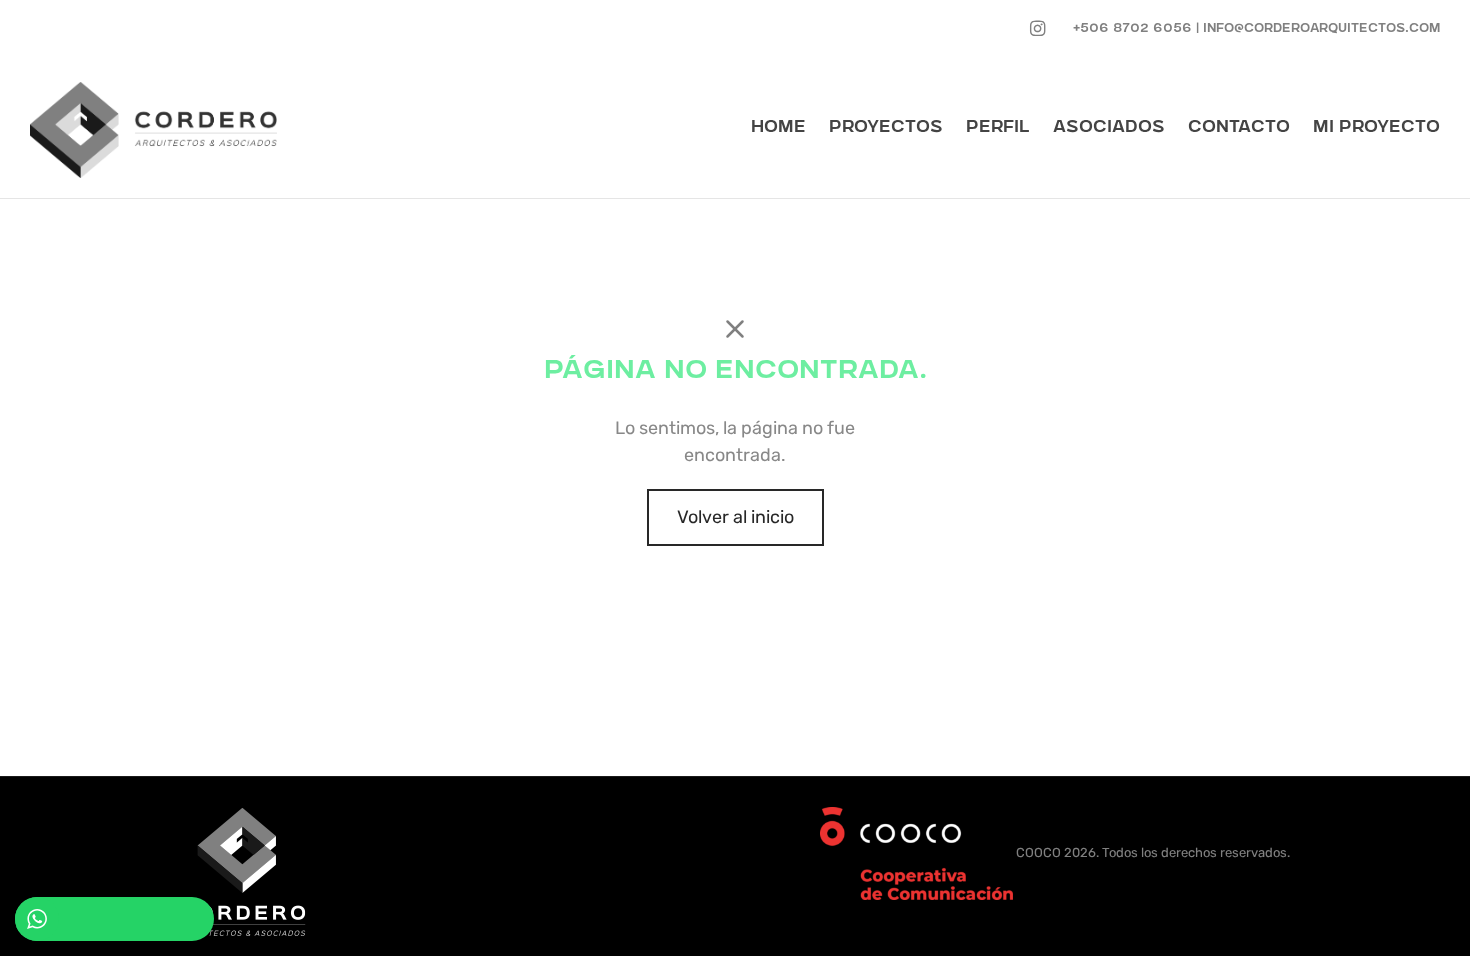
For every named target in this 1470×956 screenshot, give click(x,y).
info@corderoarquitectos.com (1321, 29)
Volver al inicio (735, 517)
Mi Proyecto (1376, 128)
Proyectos (886, 128)
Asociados (1109, 128)
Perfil (998, 128)
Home (778, 128)
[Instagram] (1037, 29)
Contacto (1239, 128)
